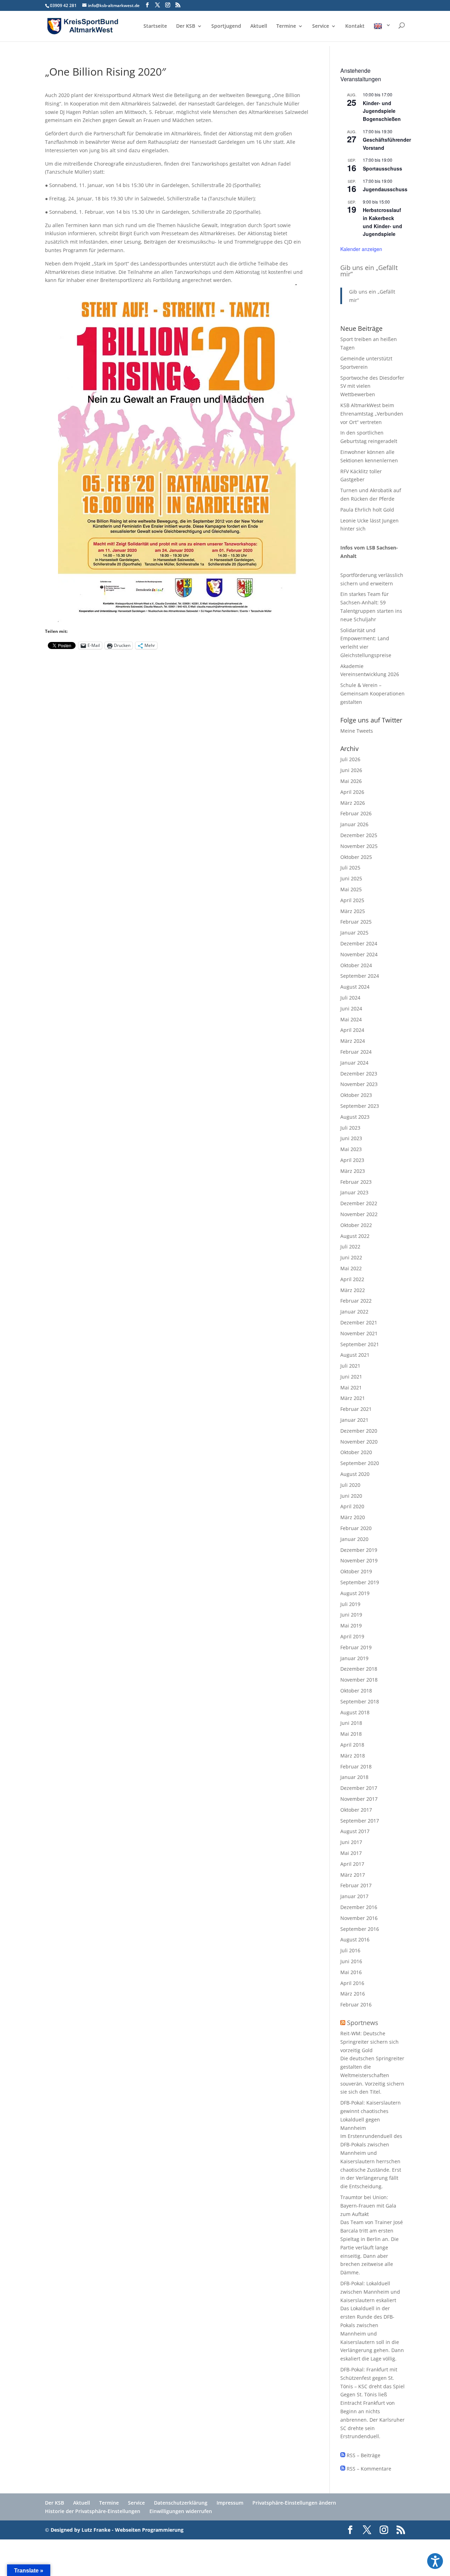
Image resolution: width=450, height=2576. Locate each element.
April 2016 (352, 1983)
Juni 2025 (351, 878)
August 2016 (355, 1939)
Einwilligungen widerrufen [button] (181, 2511)
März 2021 (353, 1398)
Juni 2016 (351, 1961)
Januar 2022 (354, 1312)
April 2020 (352, 1506)
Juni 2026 (351, 770)
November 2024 (359, 954)
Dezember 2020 (359, 1431)
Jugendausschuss (385, 189)
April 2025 (352, 900)
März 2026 (353, 803)
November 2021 (359, 1333)
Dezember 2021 (359, 1322)
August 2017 (355, 1831)
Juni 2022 (351, 1257)
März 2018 (353, 1756)
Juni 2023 (351, 1138)
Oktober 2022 (356, 1225)
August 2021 (355, 1355)
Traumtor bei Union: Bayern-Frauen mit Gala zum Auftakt (368, 2206)
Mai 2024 (351, 1019)
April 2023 (352, 1160)
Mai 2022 (351, 1268)
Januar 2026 (354, 824)
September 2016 (360, 1929)
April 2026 (352, 792)
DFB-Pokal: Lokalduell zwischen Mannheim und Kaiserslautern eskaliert (370, 2292)
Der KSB (186, 26)
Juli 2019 (350, 1604)
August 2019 (355, 1593)
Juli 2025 (350, 868)
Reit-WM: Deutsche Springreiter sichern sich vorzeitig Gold (369, 2042)
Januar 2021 (354, 1420)
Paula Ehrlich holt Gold (367, 510)
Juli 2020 (350, 1485)
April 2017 (352, 1864)
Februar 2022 (356, 1301)
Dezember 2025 (359, 835)
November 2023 (359, 1084)
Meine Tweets (357, 731)
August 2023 (355, 1117)
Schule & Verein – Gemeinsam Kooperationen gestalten (372, 693)
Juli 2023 (350, 1128)
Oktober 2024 (356, 965)
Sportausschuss (382, 168)
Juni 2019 (351, 1615)
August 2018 (355, 1712)
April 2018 (352, 1745)
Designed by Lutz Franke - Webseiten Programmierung (117, 2530)
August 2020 (355, 1474)
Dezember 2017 (359, 1788)
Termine (286, 26)
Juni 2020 (351, 1496)
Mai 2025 (351, 889)
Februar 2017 (356, 1885)
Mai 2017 (351, 1853)
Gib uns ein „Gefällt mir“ (369, 271)
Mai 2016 (351, 1972)
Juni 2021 (351, 1377)
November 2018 (359, 1680)
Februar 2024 (356, 1052)
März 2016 (353, 1994)
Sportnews (363, 2023)
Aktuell (259, 26)
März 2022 (353, 1290)
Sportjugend (226, 26)
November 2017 (359, 1799)
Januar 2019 (354, 1658)
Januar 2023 (354, 1192)
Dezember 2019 (359, 1550)
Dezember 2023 (359, 1074)
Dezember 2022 (359, 1203)
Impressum (230, 2503)
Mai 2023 (351, 1149)
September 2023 (360, 1106)
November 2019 (359, 1560)
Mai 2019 (351, 1626)
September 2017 (360, 1821)
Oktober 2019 (356, 1571)
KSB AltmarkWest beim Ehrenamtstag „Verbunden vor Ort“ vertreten (372, 414)
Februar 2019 (356, 1647)
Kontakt (355, 26)
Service (321, 26)
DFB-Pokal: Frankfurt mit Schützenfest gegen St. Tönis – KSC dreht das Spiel (372, 2378)
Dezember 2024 (359, 943)
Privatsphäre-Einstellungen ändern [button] (294, 2503)
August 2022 (355, 1236)
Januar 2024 (354, 1063)
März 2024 (353, 1041)
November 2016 (359, 1918)
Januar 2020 (354, 1539)
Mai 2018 (351, 1734)
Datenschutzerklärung (181, 2503)
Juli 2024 (350, 998)
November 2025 (359, 846)
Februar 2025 (356, 922)
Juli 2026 (350, 759)
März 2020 (353, 1517)
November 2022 (359, 1214)
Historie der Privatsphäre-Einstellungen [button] (93, 2511)
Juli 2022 (350, 1247)
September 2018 (360, 1701)
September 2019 (360, 1582)
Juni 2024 (351, 1008)
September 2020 (360, 1463)
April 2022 (352, 1279)
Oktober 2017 (356, 1810)
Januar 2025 (354, 933)
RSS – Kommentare (368, 2469)
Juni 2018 (351, 1723)
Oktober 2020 (356, 1452)
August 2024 (355, 987)
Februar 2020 (356, 1528)
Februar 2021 (356, 1409)
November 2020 (359, 1442)
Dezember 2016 (359, 1907)
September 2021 (360, 1344)
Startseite (155, 26)
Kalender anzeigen (361, 249)
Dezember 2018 (359, 1669)
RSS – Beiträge (363, 2455)
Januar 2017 (354, 1896)
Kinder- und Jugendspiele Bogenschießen (382, 111)
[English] (382, 32)
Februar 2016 (356, 2005)
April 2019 (352, 1636)
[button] (435, 2561)
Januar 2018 (354, 1777)
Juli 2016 (350, 1950)
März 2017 (353, 1875)
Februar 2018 (356, 1766)
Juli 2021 (350, 1366)
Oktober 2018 (356, 1691)
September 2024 (360, 976)
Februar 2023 (356, 1182)
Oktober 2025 (356, 857)
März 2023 (353, 1171)
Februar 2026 (356, 813)
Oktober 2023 (356, 1095)
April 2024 (352, 1030)
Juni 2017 (351, 1842)
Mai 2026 (351, 781)
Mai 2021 (351, 1387)
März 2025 (353, 911)
